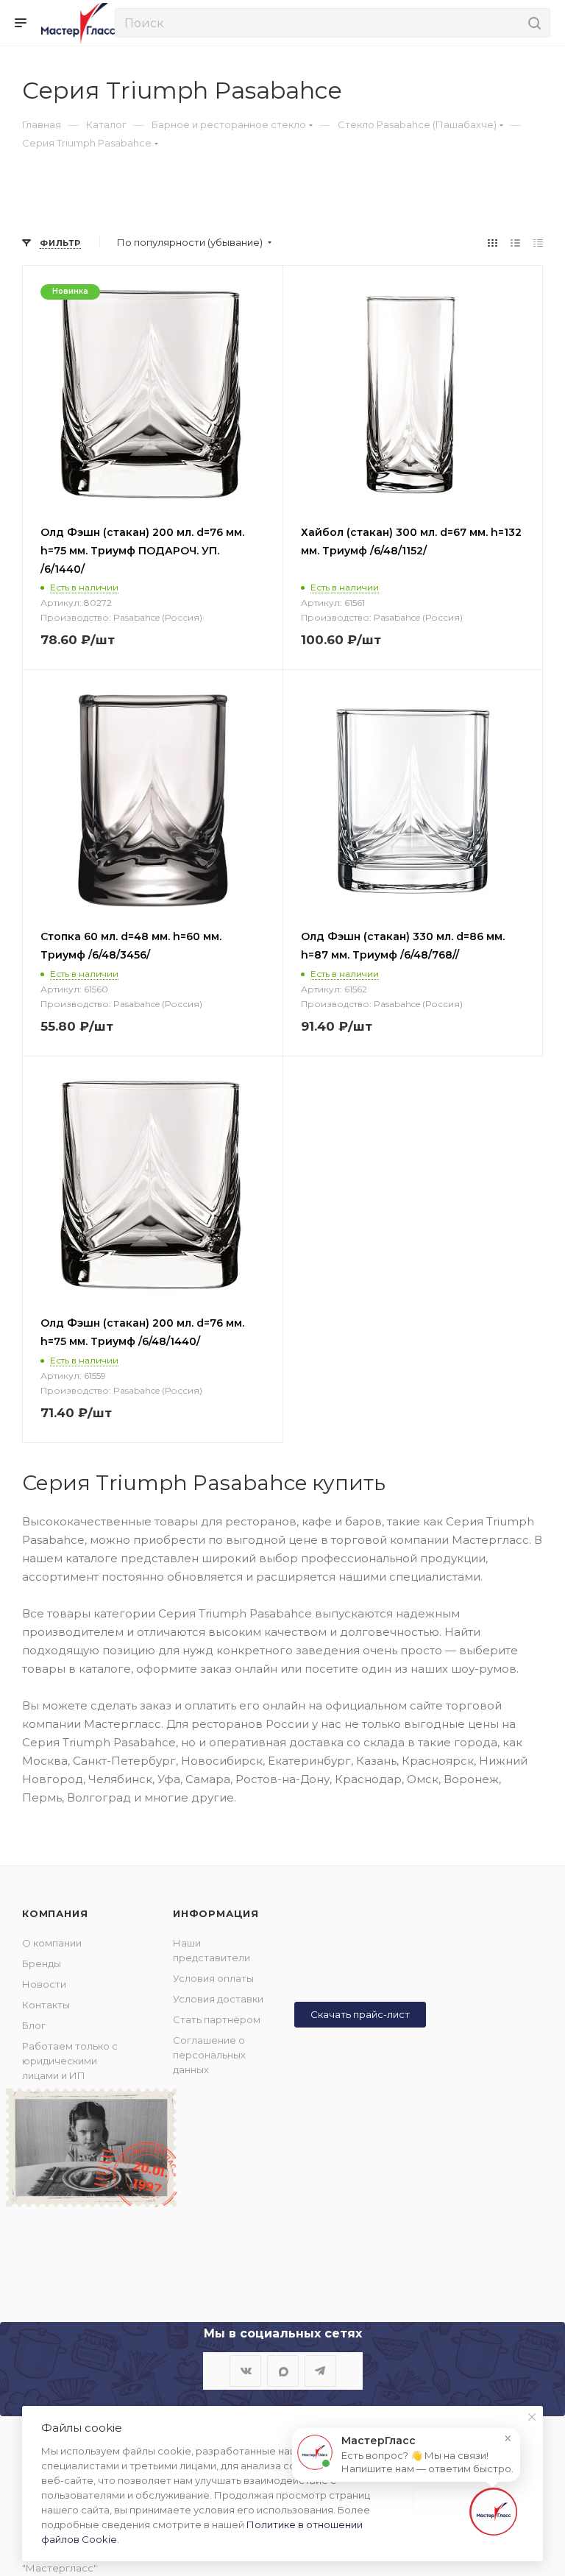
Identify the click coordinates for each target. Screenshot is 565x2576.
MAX (283, 2371)
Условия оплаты (213, 1978)
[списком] (515, 243)
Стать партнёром (217, 2019)
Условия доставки (218, 1999)
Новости (44, 1984)
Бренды (42, 1963)
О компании (52, 1943)
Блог (34, 2025)
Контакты (46, 2005)
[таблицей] (538, 243)
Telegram (320, 2371)
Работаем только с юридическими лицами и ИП (70, 2061)
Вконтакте (245, 2371)
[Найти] (532, 23)
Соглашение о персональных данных (209, 2055)
